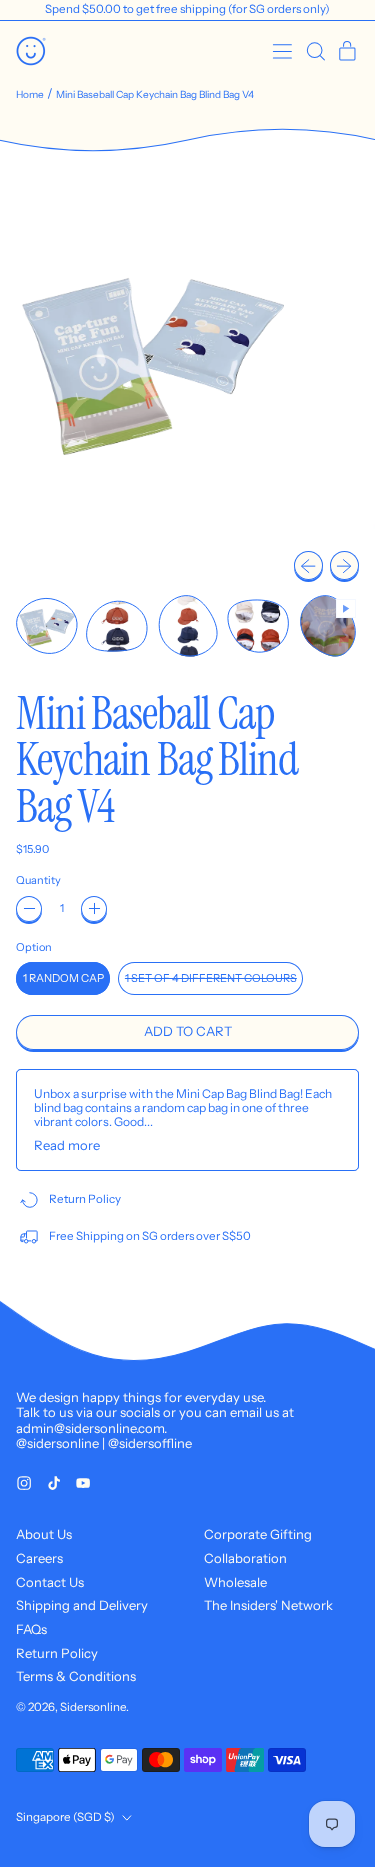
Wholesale (235, 1582)
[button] (315, 51)
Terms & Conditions (76, 1676)
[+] (94, 909)
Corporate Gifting (258, 1534)
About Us (44, 1534)
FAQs (31, 1629)
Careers (39, 1558)
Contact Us (50, 1582)
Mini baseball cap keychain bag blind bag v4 (155, 94)
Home (30, 94)
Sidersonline (93, 1707)
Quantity (38, 880)
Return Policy (57, 1653)
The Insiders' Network (268, 1605)
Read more (67, 1145)
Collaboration (245, 1558)
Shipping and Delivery (82, 1605)
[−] (29, 909)
